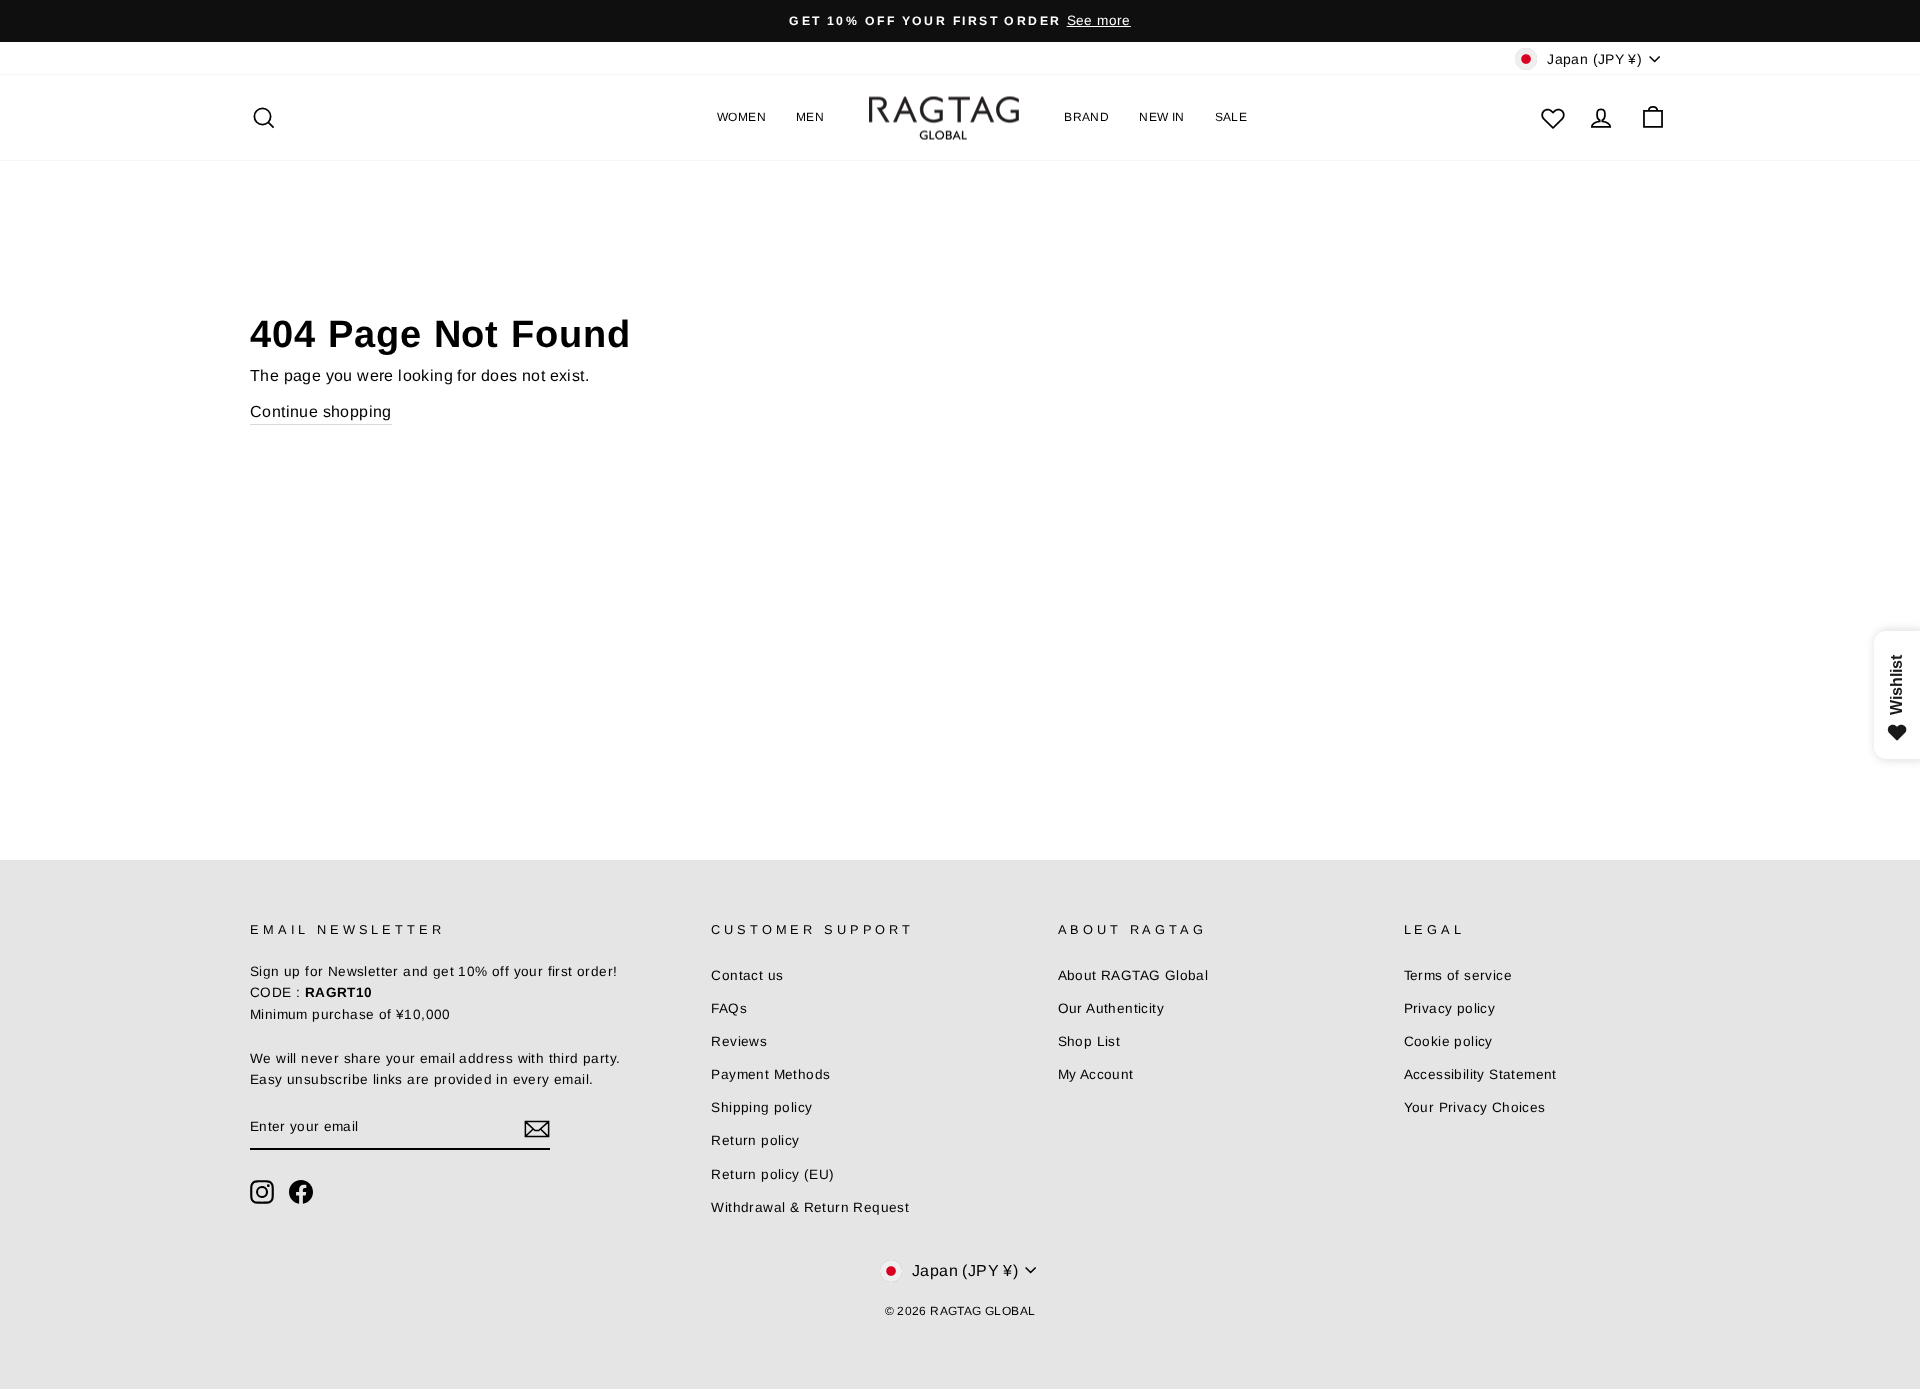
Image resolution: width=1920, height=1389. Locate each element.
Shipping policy (761, 1107)
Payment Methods (770, 1074)
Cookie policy (1448, 1041)
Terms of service (1458, 975)
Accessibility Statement (1480, 1074)
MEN (810, 117)
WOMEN (741, 117)
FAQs (729, 1008)
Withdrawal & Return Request (810, 1207)
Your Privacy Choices (1475, 1107)
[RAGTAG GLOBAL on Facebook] (301, 1192)
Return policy (755, 1140)
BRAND (1086, 117)
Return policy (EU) (772, 1174)
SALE (1231, 117)
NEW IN (1161, 117)
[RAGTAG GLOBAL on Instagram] (262, 1192)
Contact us (747, 975)
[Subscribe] (537, 1128)
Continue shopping (321, 411)
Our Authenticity (1111, 1008)
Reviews (739, 1041)
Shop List (1089, 1041)
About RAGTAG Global (1133, 975)
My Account (1096, 1074)
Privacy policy (1450, 1008)
